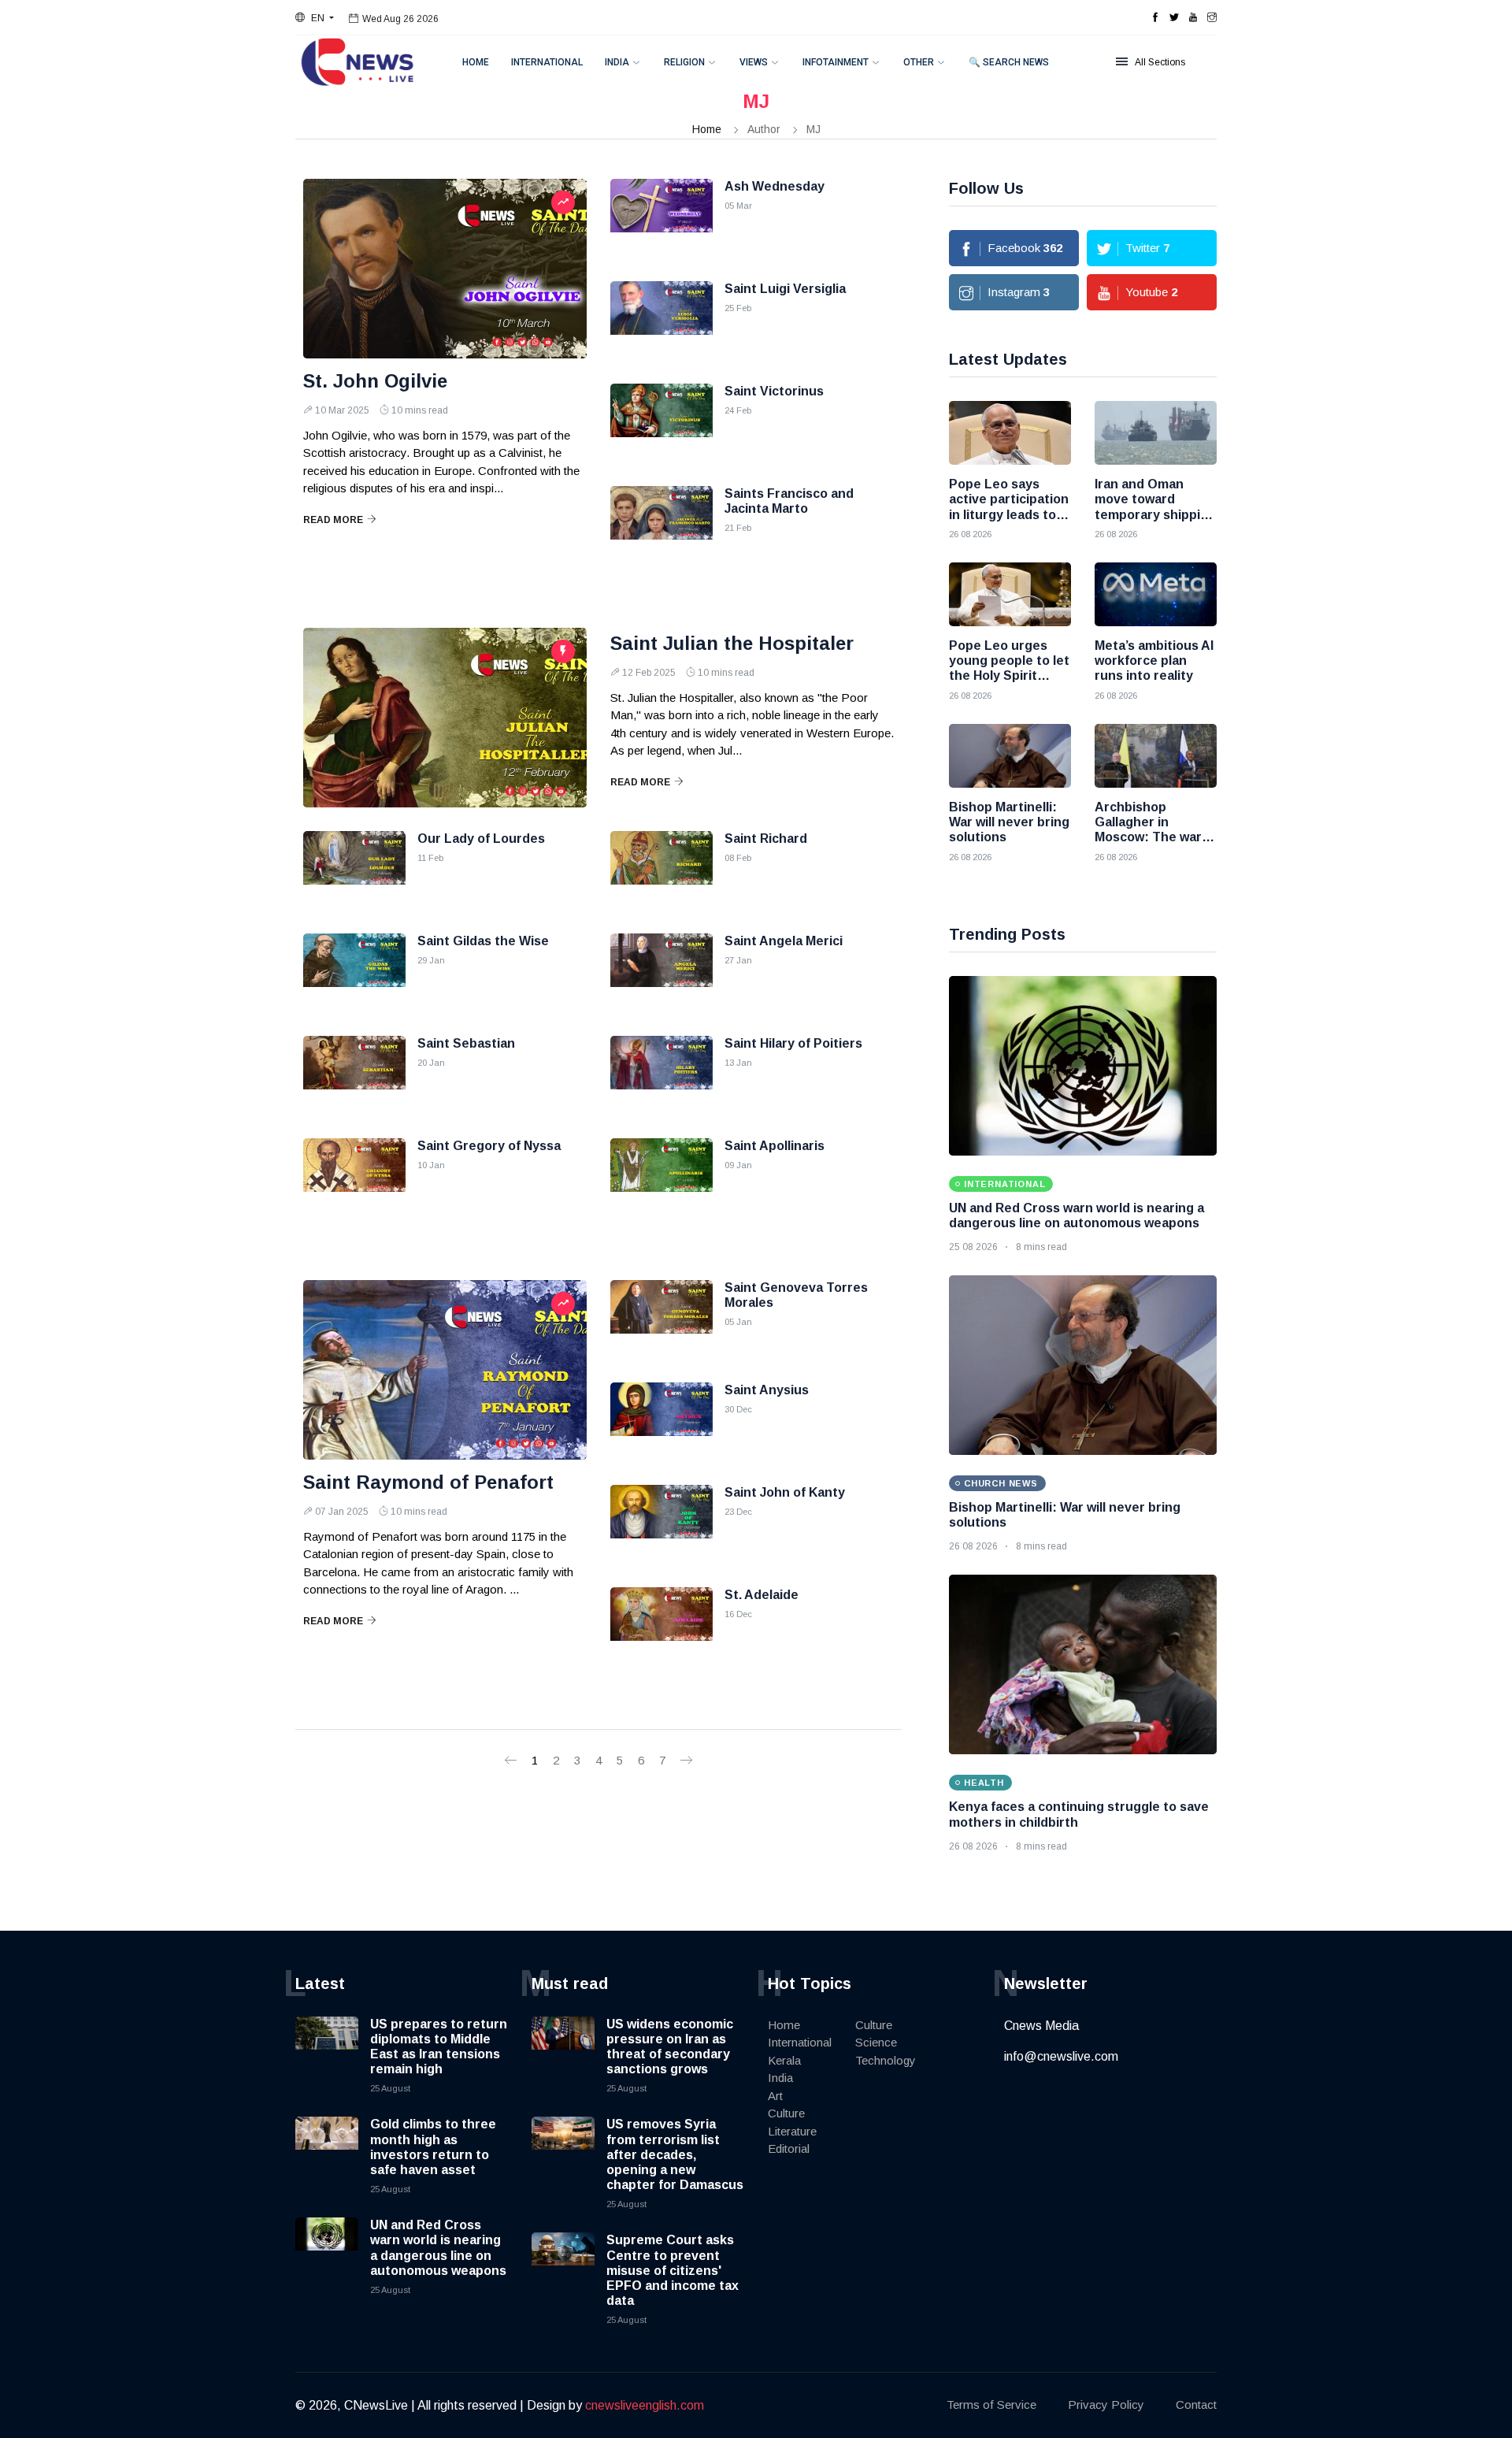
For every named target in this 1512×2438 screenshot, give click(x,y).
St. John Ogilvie (375, 381)
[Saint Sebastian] (354, 1075)
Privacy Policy (1106, 2405)
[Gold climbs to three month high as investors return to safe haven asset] (327, 2148)
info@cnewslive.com (1061, 2056)
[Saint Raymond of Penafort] (445, 1370)
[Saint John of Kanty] (661, 1524)
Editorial (789, 2149)
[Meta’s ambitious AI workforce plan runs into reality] (1156, 594)
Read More (333, 520)
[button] (315, 18)
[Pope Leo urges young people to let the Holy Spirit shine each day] (1010, 594)
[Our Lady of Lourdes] (354, 870)
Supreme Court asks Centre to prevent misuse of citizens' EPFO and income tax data (673, 2270)
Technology (886, 2060)
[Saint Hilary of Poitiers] (661, 1075)
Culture (786, 2113)
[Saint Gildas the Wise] (354, 973)
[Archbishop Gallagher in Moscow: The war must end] (1156, 756)
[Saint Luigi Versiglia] (661, 321)
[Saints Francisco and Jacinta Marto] (661, 525)
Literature (792, 2131)
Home (476, 62)
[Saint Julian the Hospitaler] (445, 718)
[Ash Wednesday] (661, 218)
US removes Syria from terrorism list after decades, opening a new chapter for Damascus (675, 2154)
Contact (1196, 2405)
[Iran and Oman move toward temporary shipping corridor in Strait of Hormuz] (1156, 433)
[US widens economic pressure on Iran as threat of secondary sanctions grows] (563, 2048)
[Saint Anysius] (661, 1422)
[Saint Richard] (661, 870)
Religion (684, 62)
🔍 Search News (1009, 62)
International (547, 62)
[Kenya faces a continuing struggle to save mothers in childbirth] (1083, 1664)
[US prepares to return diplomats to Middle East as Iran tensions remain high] (327, 2048)
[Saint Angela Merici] (661, 973)
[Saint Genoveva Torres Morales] (661, 1319)
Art (775, 2096)
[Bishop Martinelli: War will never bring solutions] (1010, 756)
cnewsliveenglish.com (645, 2405)
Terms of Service (991, 2405)
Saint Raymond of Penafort (428, 1482)
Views (754, 62)
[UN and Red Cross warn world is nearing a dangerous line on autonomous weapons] (1083, 1066)
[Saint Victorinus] (661, 423)
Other (919, 62)
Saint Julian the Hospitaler (732, 643)
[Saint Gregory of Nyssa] (354, 1178)
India (617, 62)
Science (876, 2042)
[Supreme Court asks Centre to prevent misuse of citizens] (563, 2264)
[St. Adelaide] (661, 1627)
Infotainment (836, 62)
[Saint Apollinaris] (661, 1178)
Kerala (784, 2060)
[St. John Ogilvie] (445, 269)
